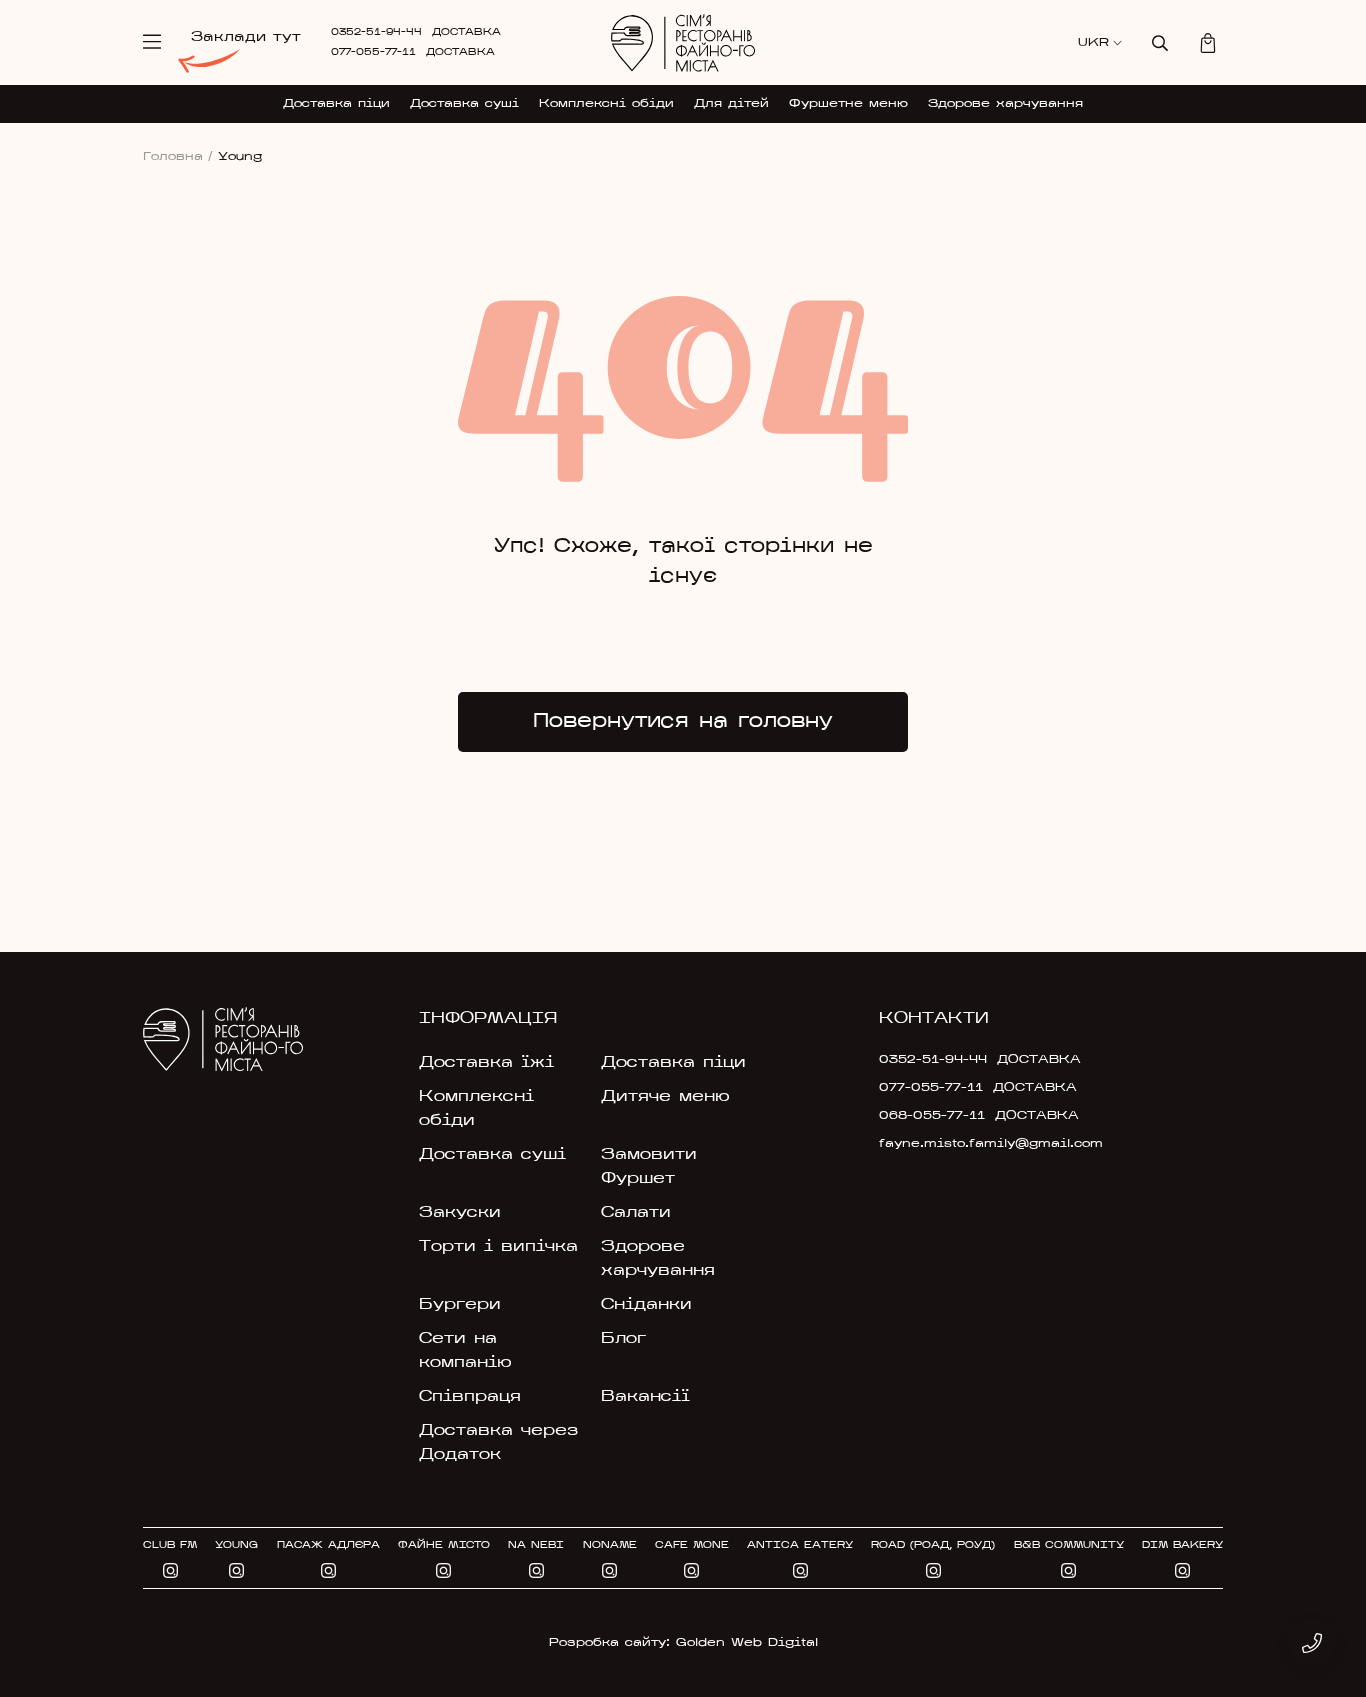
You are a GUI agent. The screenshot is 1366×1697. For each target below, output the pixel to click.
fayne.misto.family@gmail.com (960, 1144)
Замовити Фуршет (649, 1167)
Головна (178, 157)
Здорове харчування (1005, 104)
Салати (636, 1213)
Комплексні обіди (606, 104)
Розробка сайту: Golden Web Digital (683, 1643)
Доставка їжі (486, 1063)
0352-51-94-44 (376, 32)
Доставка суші (464, 104)
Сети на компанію (465, 1351)
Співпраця (470, 1397)
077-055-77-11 (373, 52)
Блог (623, 1339)
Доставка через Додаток (498, 1443)
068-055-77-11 (932, 1116)
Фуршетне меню (848, 104)
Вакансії (645, 1397)
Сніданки (646, 1305)
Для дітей (731, 104)
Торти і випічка (498, 1247)
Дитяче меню (665, 1097)
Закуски (460, 1213)
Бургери (460, 1305)
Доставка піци (336, 104)
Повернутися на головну (683, 722)
